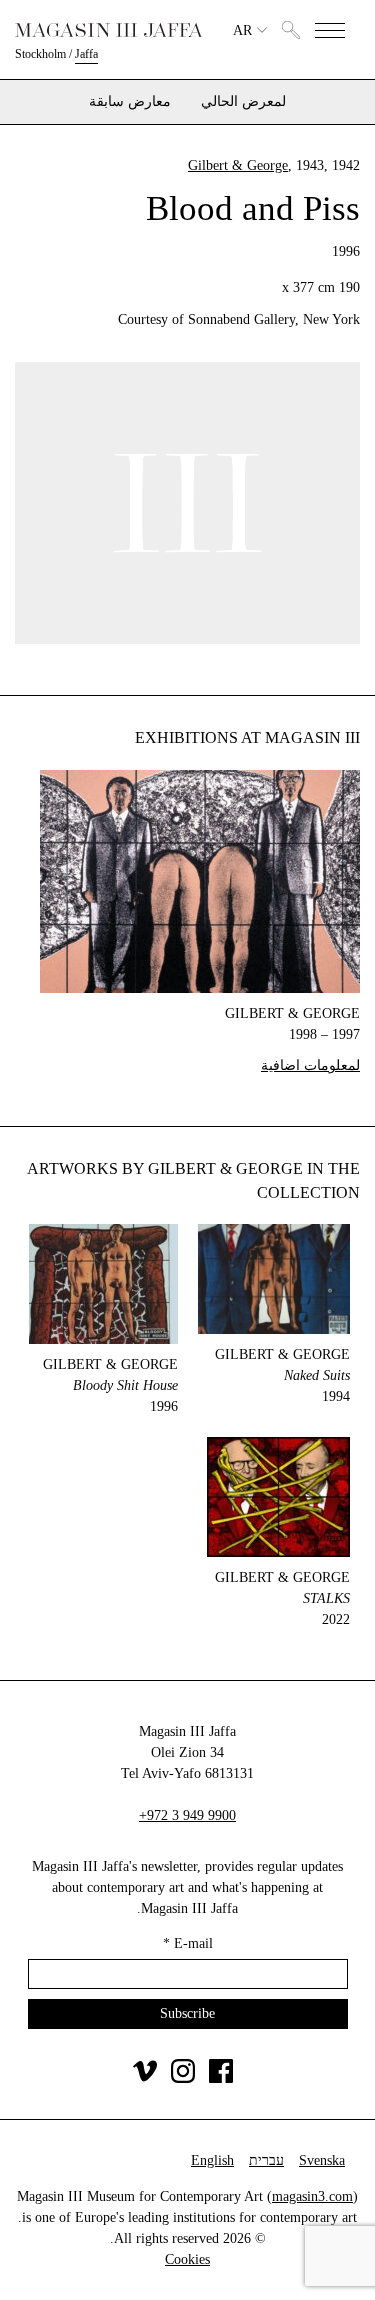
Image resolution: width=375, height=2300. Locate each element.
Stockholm (40, 54)
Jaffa (86, 54)
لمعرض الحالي (243, 102)
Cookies (187, 2259)
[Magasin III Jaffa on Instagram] (183, 2078)
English (212, 2160)
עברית (266, 2160)
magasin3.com (312, 2196)
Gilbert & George (238, 165)
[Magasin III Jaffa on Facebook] (221, 2078)
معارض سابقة (130, 102)
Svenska (322, 2160)
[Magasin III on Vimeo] (145, 2078)
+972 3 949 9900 (187, 1815)
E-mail (188, 1943)
